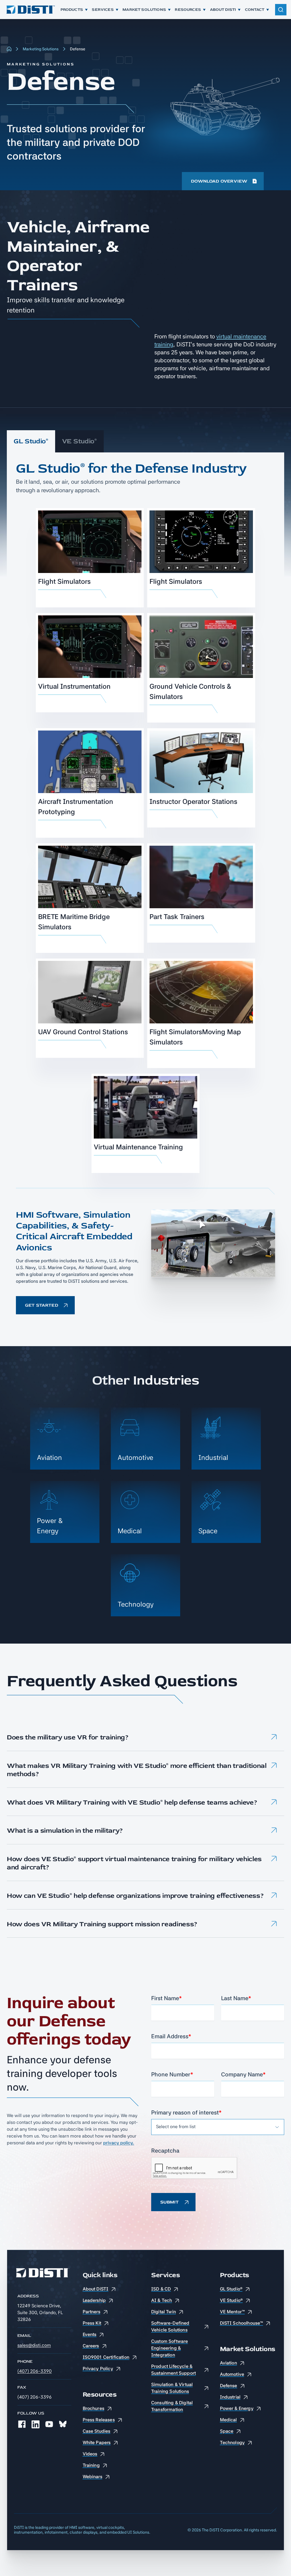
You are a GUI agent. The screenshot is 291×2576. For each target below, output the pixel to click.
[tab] (31, 441)
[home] (30, 10)
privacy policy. (119, 2143)
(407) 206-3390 (35, 2371)
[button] (145, 1738)
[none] (22, 2424)
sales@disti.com (34, 2345)
